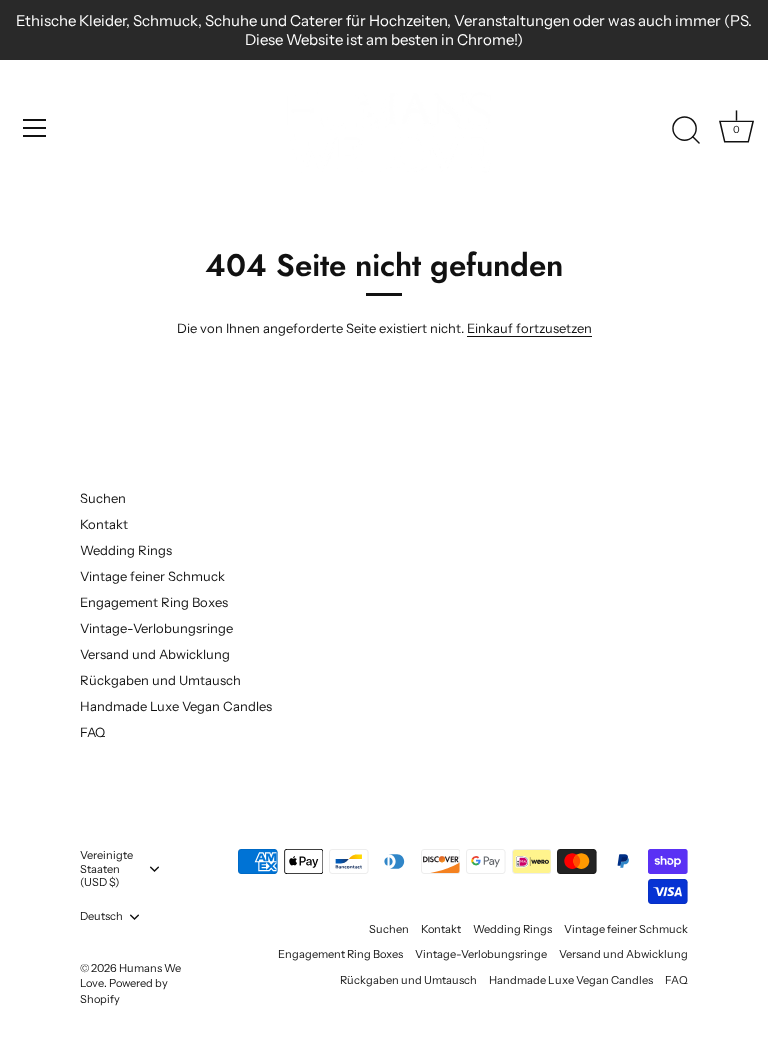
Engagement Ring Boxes (154, 602)
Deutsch (101, 916)
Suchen (103, 498)
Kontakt (104, 524)
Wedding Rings (126, 550)
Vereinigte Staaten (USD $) (106, 869)
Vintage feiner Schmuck (152, 576)
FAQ (92, 732)
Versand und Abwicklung (155, 654)
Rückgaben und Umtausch (160, 680)
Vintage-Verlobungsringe (156, 628)
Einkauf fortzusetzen (529, 328)
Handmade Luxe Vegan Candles (176, 706)
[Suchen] (686, 131)
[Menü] (35, 128)
